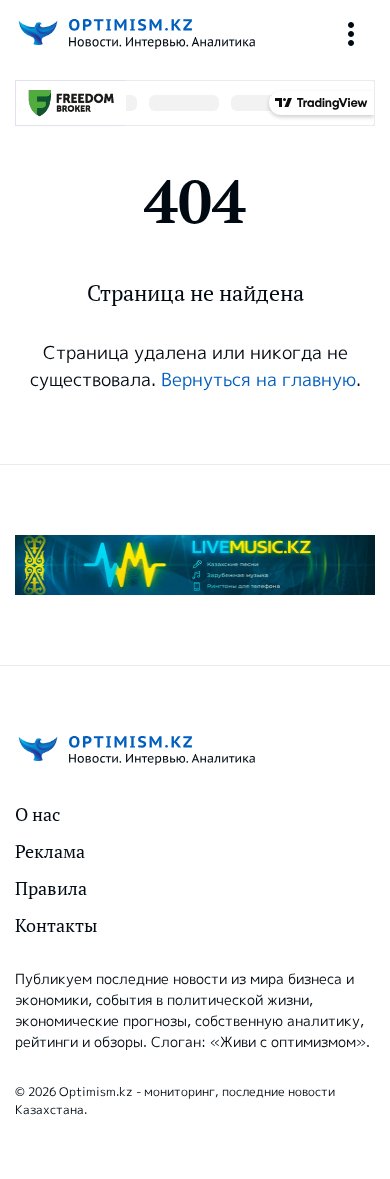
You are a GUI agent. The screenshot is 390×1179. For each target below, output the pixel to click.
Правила (51, 888)
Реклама (50, 851)
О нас (37, 814)
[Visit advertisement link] (195, 564)
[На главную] (135, 33)
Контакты (56, 925)
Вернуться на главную (258, 380)
